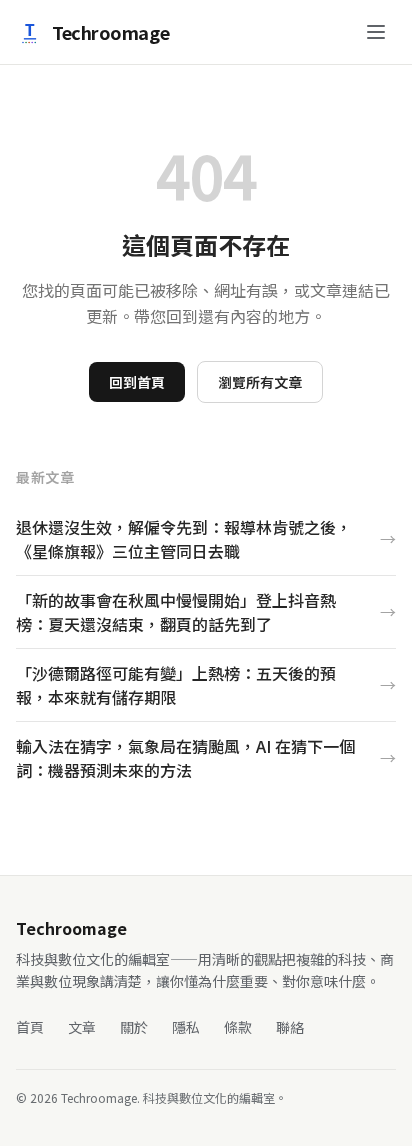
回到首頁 (137, 382)
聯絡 (290, 1027)
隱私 (186, 1027)
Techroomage (110, 32)
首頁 (30, 1027)
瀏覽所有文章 (260, 382)
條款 (238, 1027)
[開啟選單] (376, 32)
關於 (134, 1027)
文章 (82, 1027)
